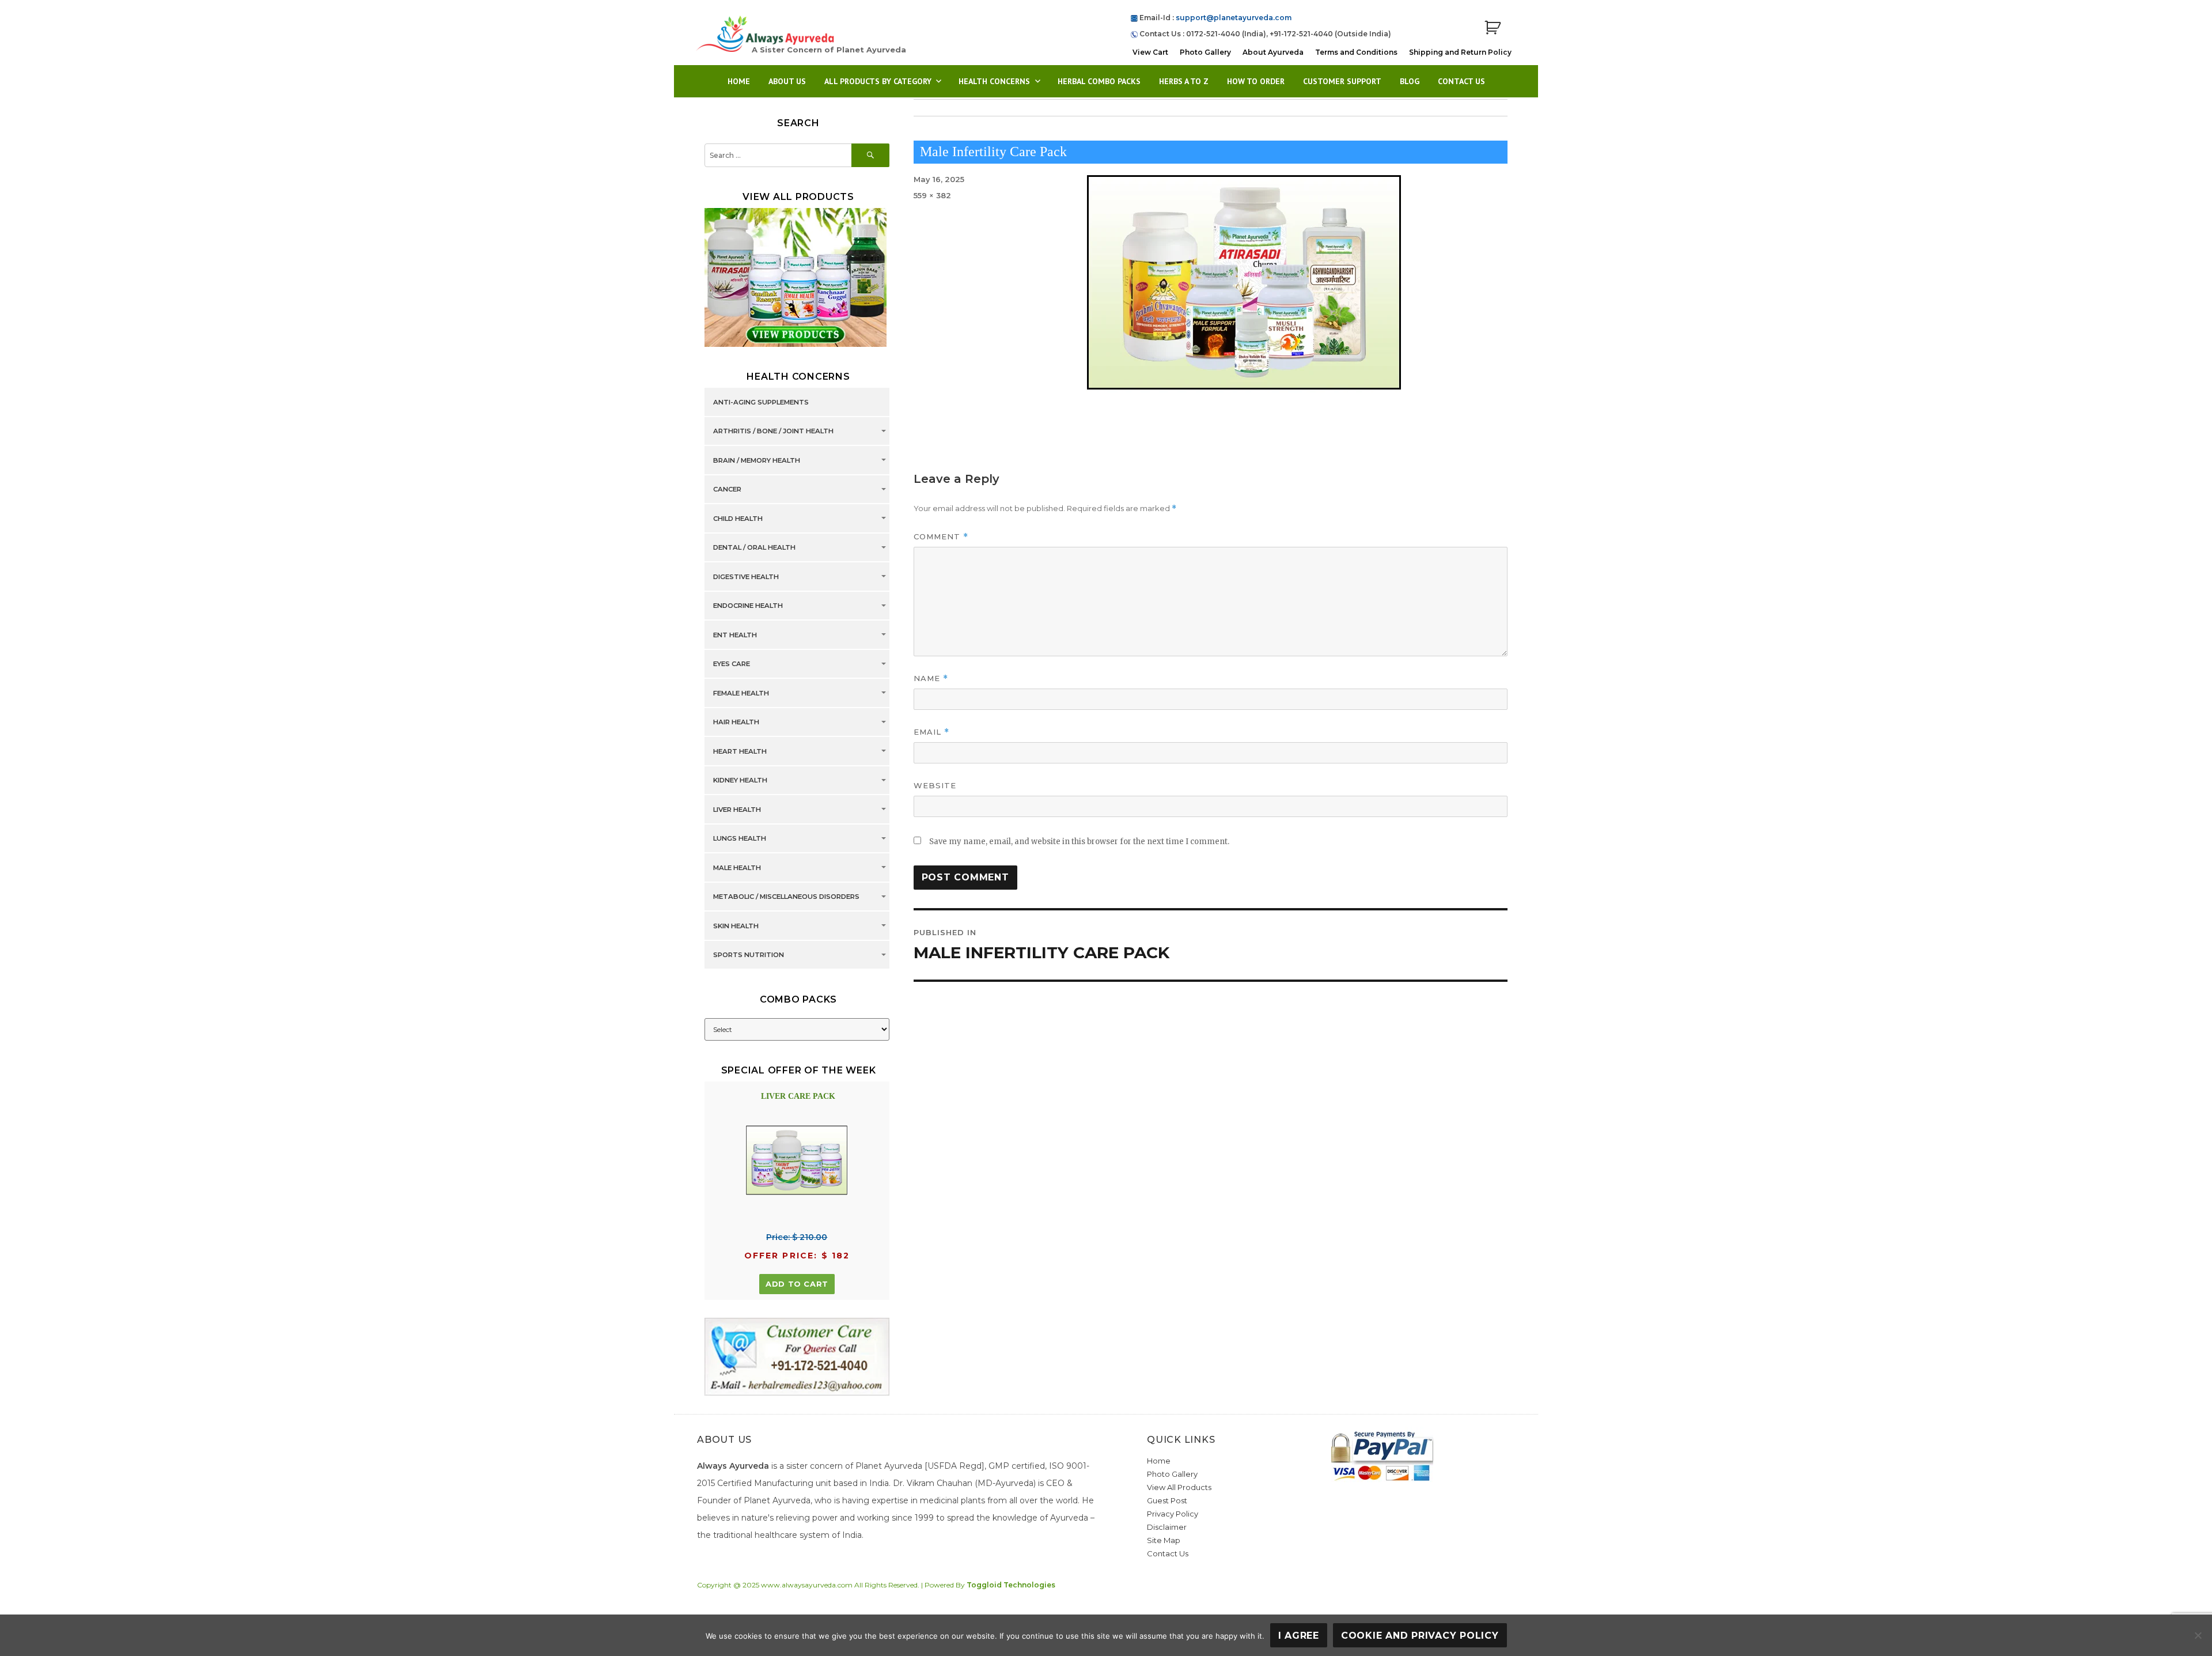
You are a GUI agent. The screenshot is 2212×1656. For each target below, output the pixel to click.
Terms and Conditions (1356, 52)
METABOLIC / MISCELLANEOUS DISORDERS (786, 897)
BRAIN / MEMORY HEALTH (757, 460)
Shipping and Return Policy (1460, 52)
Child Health (738, 519)
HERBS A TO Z (1184, 81)
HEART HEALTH (740, 751)
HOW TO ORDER (1256, 81)
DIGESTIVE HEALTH (746, 577)
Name (931, 678)
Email (931, 732)
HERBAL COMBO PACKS (1099, 81)
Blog (1410, 81)
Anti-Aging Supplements (761, 402)
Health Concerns (994, 81)
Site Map (1164, 1540)
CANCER (727, 490)
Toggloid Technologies (1011, 1585)
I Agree (1299, 1636)
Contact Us (1461, 81)
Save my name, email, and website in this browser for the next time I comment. (1079, 842)
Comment (941, 537)
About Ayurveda (1273, 52)
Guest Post (1167, 1500)
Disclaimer (1167, 1527)
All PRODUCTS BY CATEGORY (878, 81)
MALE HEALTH (737, 868)
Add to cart (797, 1284)
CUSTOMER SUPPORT (1342, 81)
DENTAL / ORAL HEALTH (754, 548)
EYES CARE (732, 664)
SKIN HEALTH (736, 926)
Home (739, 81)
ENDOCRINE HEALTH (748, 606)
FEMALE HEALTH (741, 693)
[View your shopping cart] (1493, 28)
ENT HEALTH (735, 635)
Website (935, 785)
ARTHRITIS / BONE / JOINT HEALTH (773, 432)
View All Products (1179, 1487)
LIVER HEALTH (737, 810)
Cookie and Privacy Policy (1420, 1636)
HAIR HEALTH (736, 723)
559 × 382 (932, 195)
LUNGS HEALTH (740, 839)
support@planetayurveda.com (1234, 18)
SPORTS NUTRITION (749, 955)
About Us (787, 81)
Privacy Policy (1173, 1514)
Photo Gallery (1205, 52)
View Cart (1150, 52)
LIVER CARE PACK (798, 1096)
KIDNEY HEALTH (740, 781)
